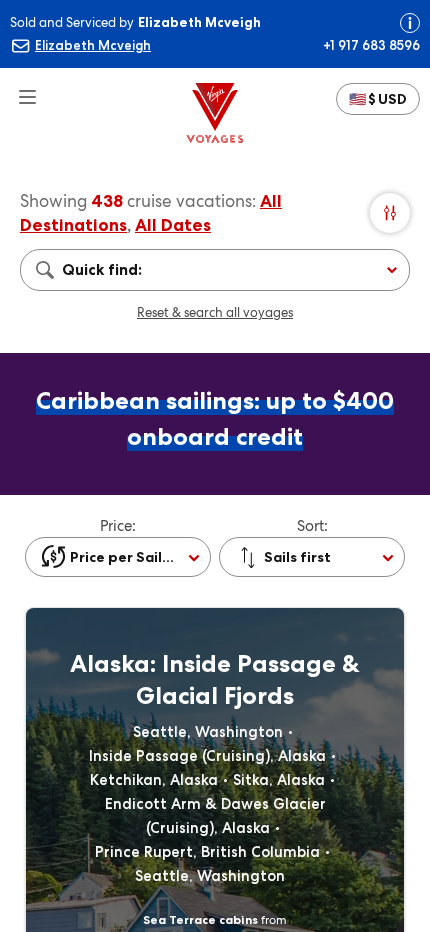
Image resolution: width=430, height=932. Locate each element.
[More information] (410, 23)
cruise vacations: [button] (191, 201)
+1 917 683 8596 (371, 45)
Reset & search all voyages (215, 312)
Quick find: (102, 269)
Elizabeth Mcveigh (93, 45)
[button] (378, 99)
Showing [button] (55, 201)
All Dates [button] (173, 225)
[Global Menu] (19, 88)
